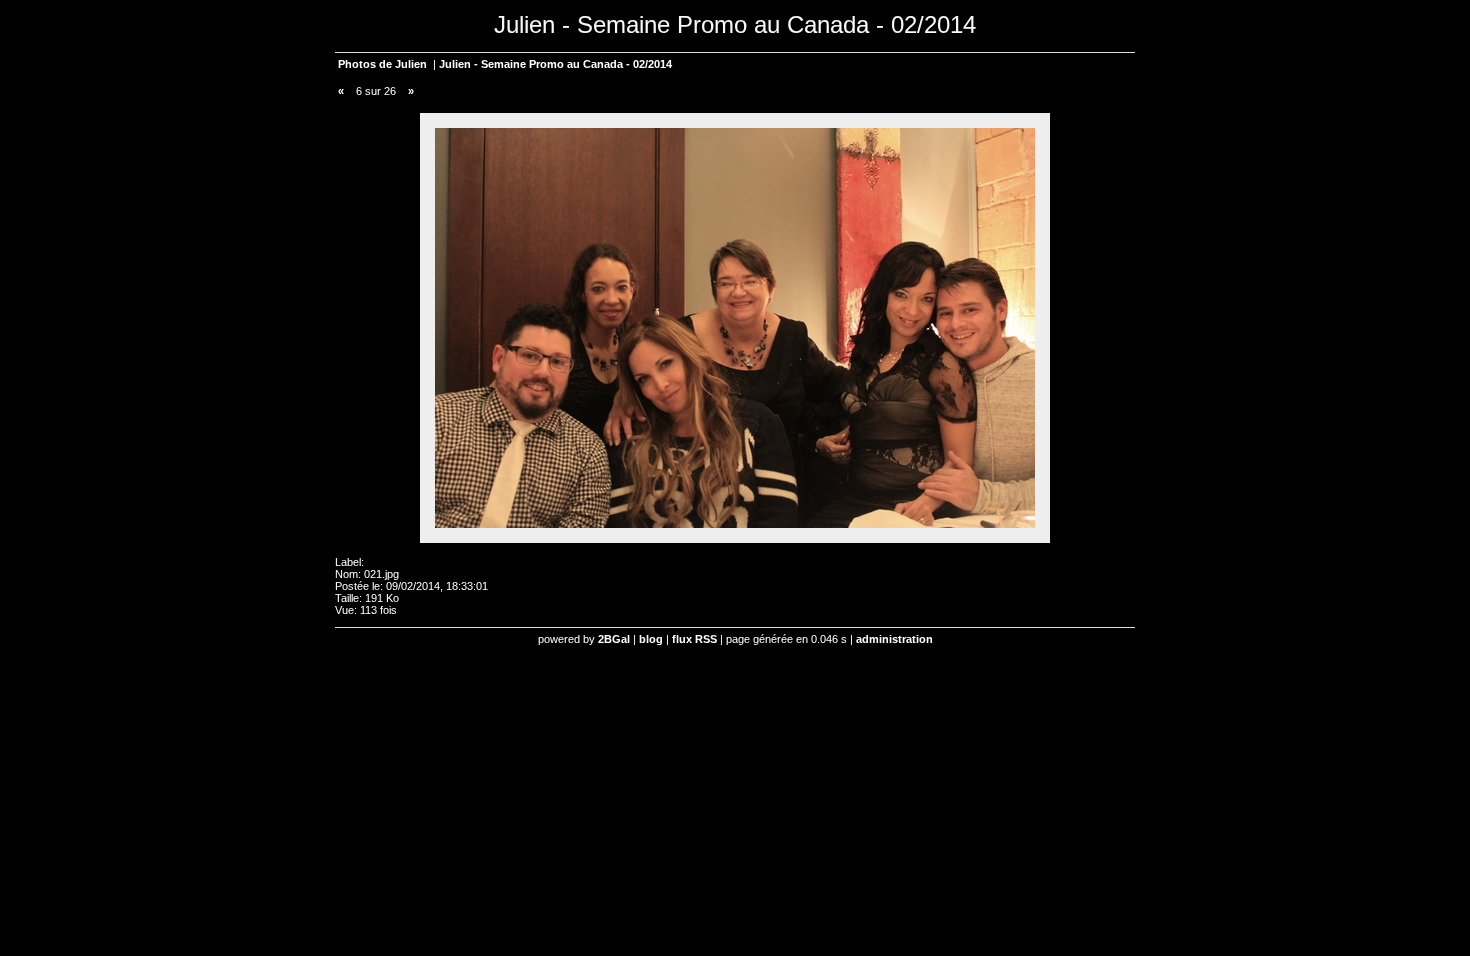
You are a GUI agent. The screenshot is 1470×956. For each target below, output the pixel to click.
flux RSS (694, 639)
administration (894, 639)
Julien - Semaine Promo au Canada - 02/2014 (555, 64)
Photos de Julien (382, 64)
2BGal (614, 639)
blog (651, 639)
